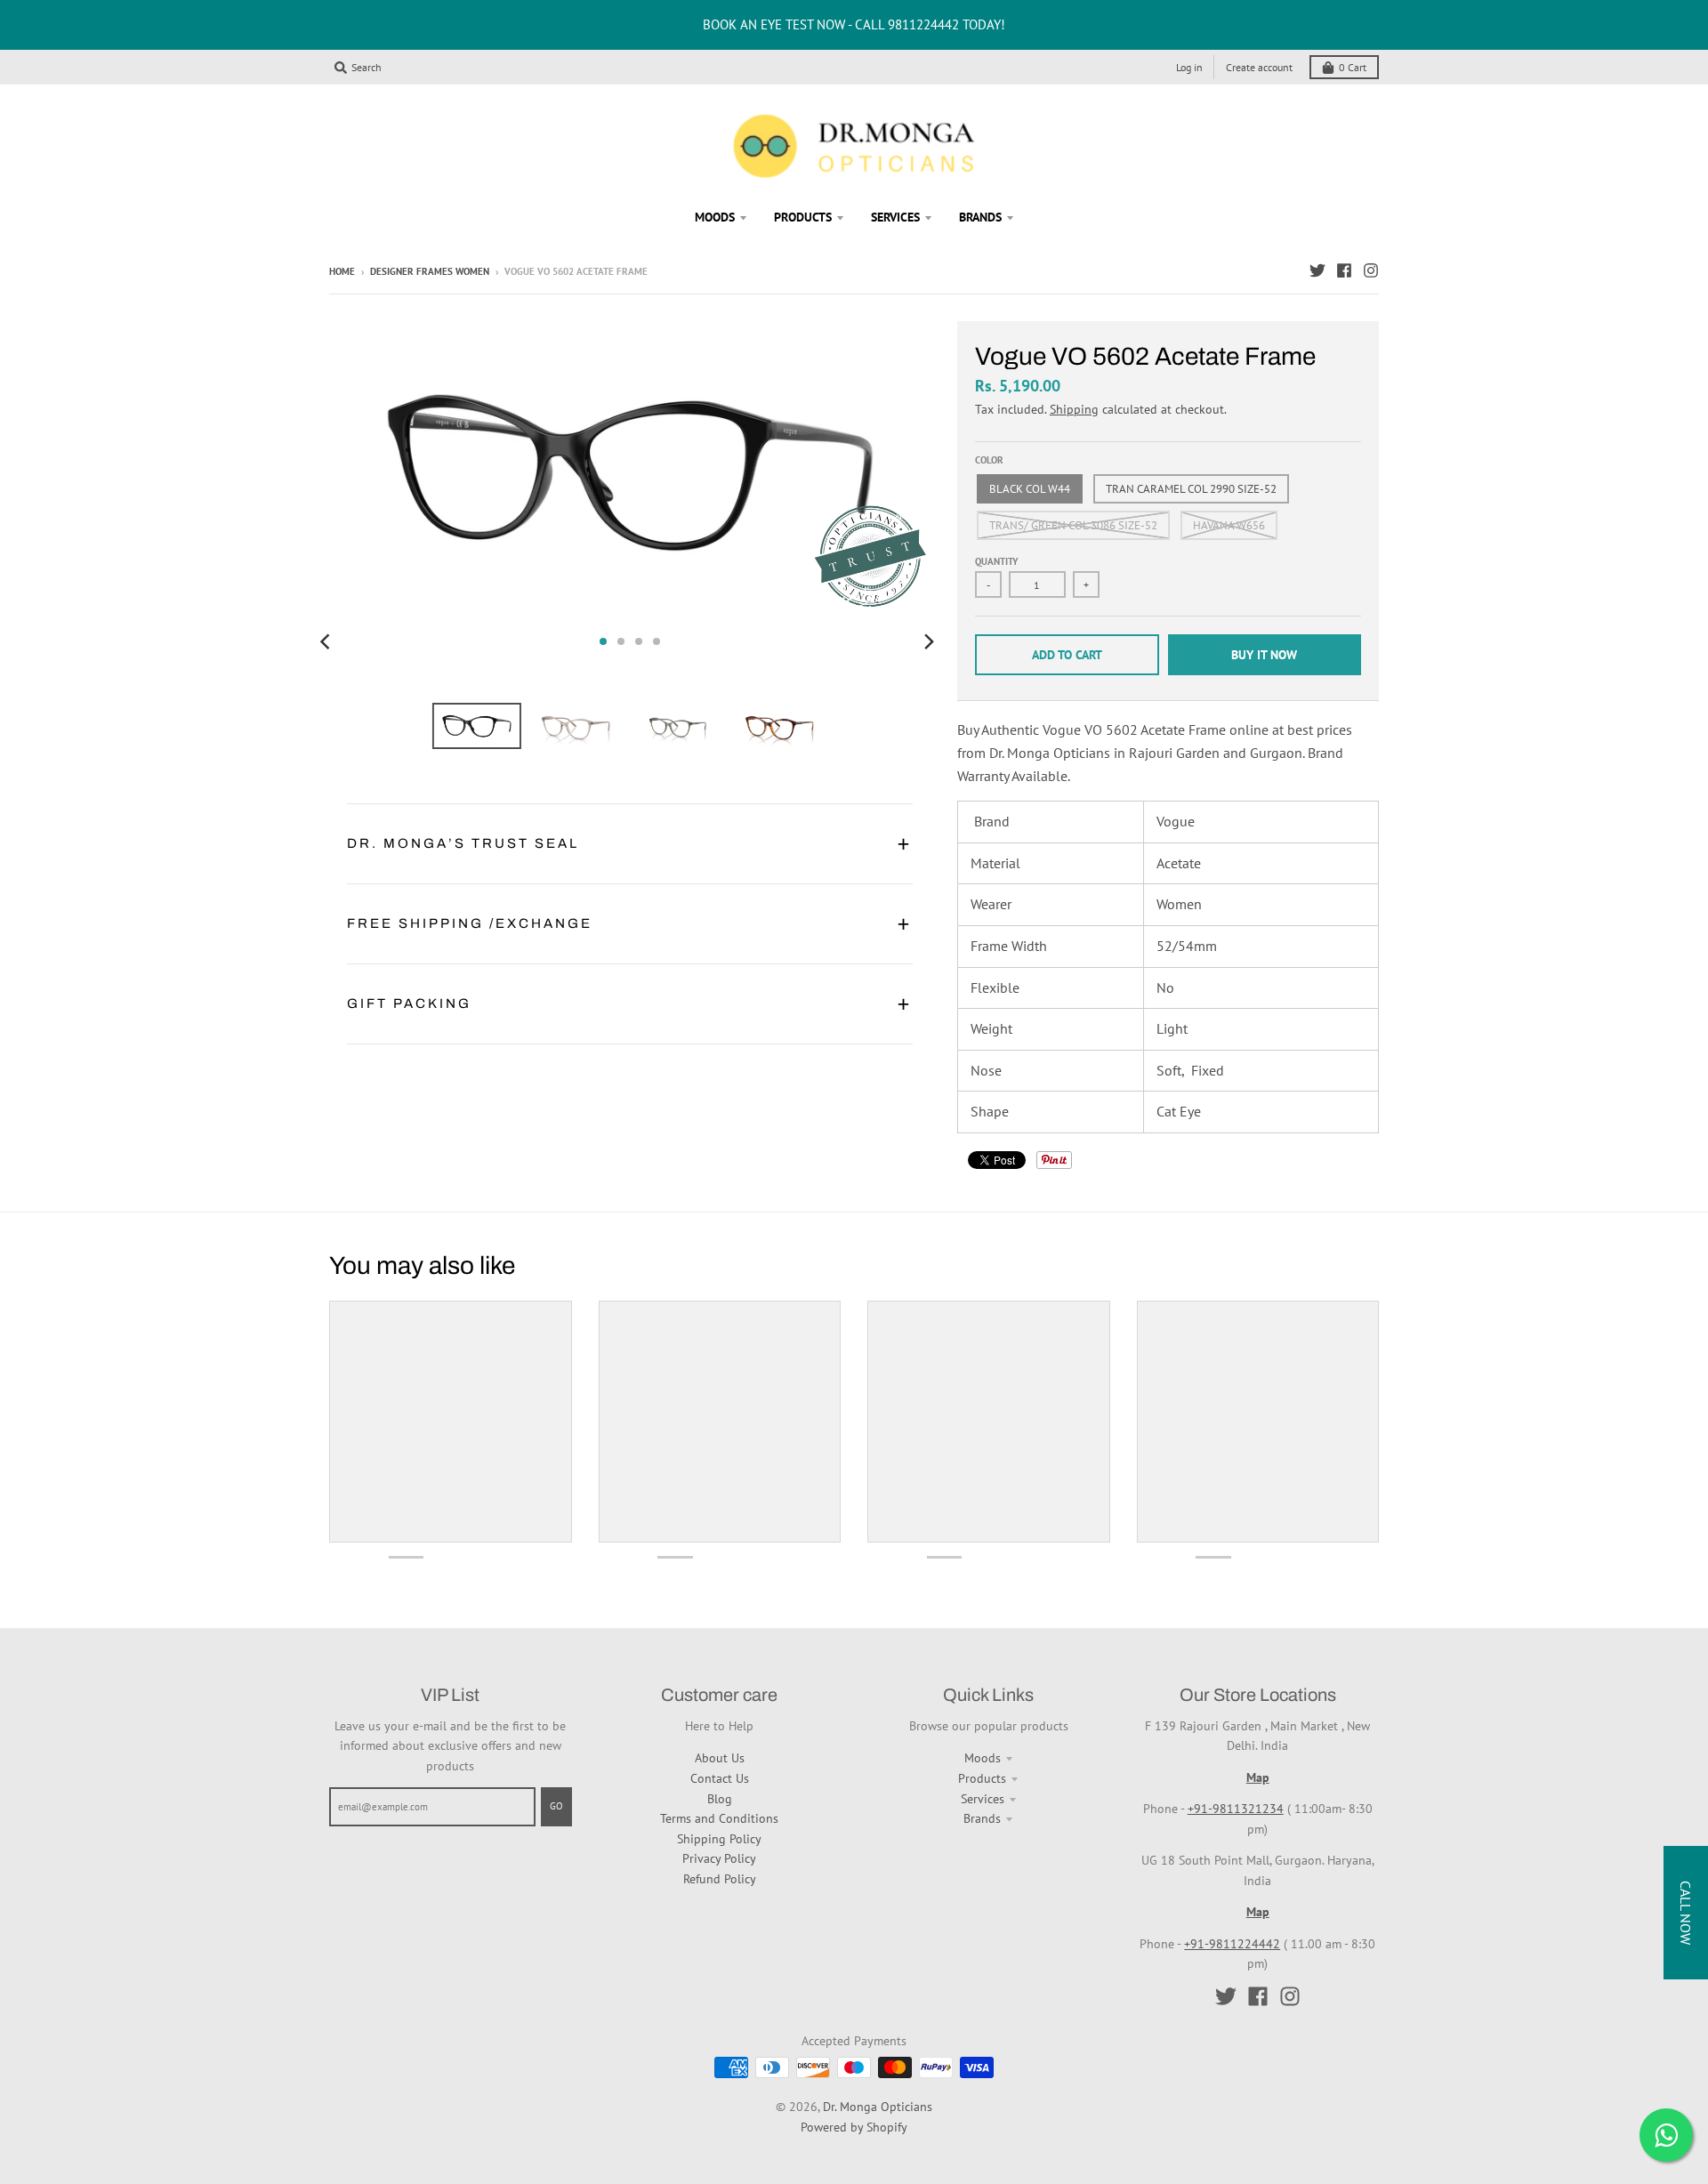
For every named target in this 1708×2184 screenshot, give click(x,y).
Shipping (1074, 409)
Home (342, 271)
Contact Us (720, 1778)
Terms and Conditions (719, 1818)
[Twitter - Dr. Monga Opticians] (1317, 270)
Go (556, 1806)
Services (983, 1799)
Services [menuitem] (895, 217)
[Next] (929, 641)
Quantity (997, 561)
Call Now (1686, 1913)
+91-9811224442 (1232, 1944)
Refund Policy (720, 1879)
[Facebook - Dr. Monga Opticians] (1344, 270)
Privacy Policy (719, 1858)
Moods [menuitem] (715, 217)
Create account (1259, 67)
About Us (720, 1758)
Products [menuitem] (803, 217)
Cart (1353, 67)
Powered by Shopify (854, 2127)
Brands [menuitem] (980, 217)
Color (989, 460)
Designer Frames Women (430, 271)
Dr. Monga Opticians (878, 2107)
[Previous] (327, 641)
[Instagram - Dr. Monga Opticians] (1371, 270)
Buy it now (1264, 655)
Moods (983, 1758)
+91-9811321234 (1236, 1809)
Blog (720, 1799)
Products (982, 1778)
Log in (1189, 67)
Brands (982, 1818)
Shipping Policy (719, 1839)
